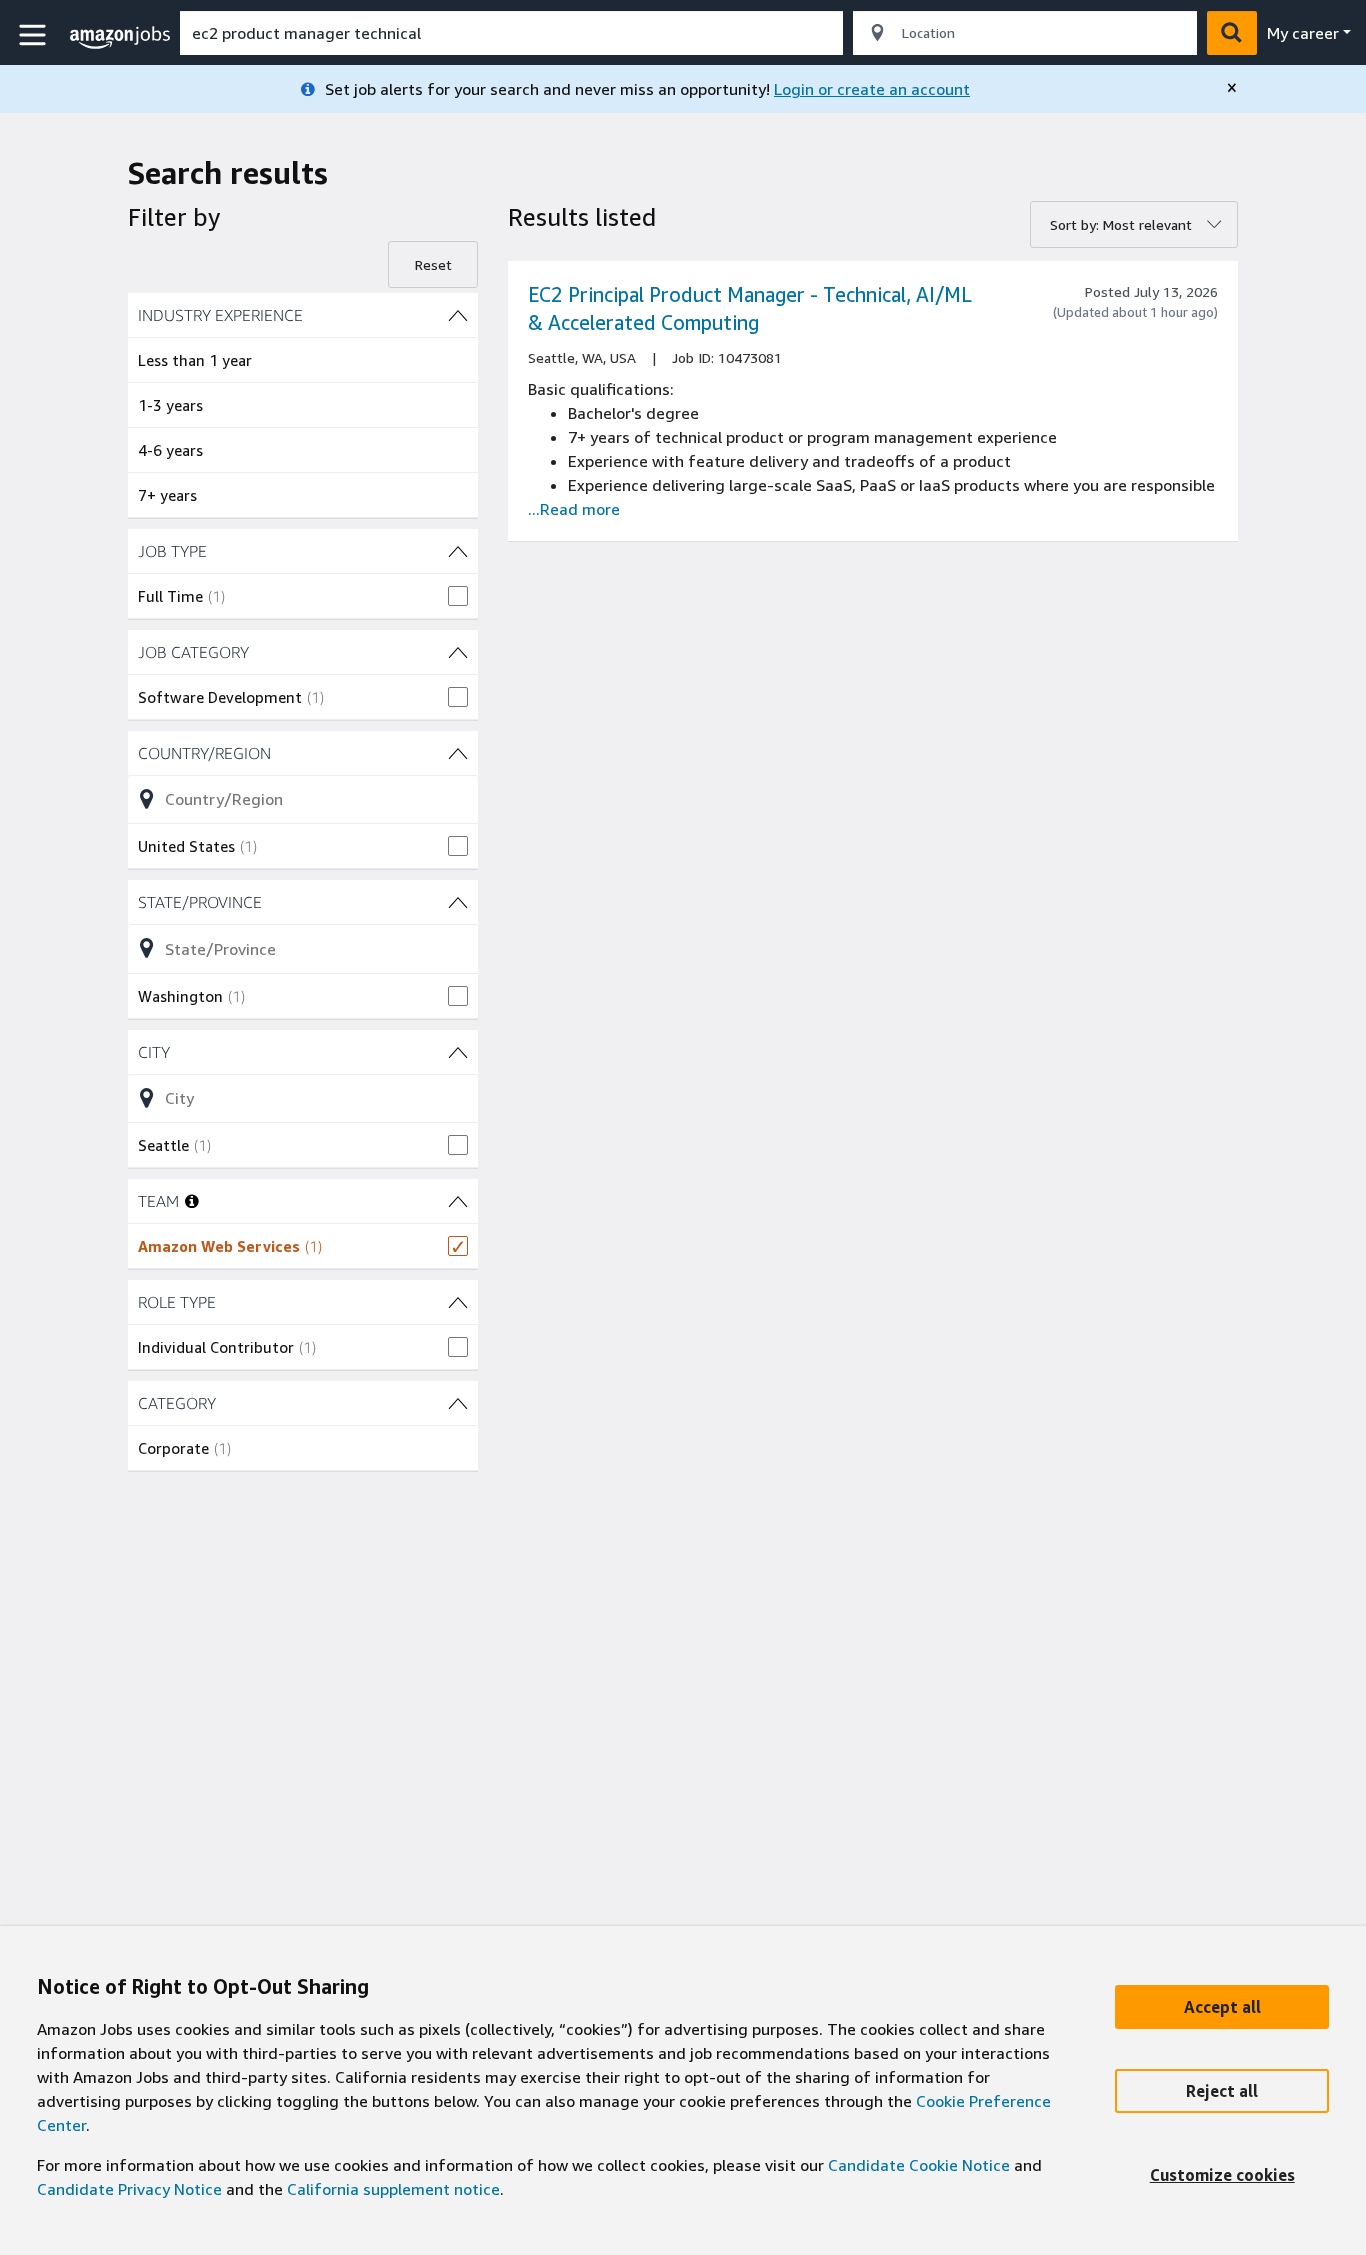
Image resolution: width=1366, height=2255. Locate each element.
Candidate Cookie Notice (919, 2165)
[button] (35, 35)
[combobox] (511, 33)
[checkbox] (303, 596)
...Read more (574, 509)
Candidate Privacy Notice (129, 2189)
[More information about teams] (192, 1201)
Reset (433, 264)
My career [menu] (1303, 33)
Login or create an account (872, 89)
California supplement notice (393, 2189)
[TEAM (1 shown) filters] (458, 1201)
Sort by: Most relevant (1121, 224)
